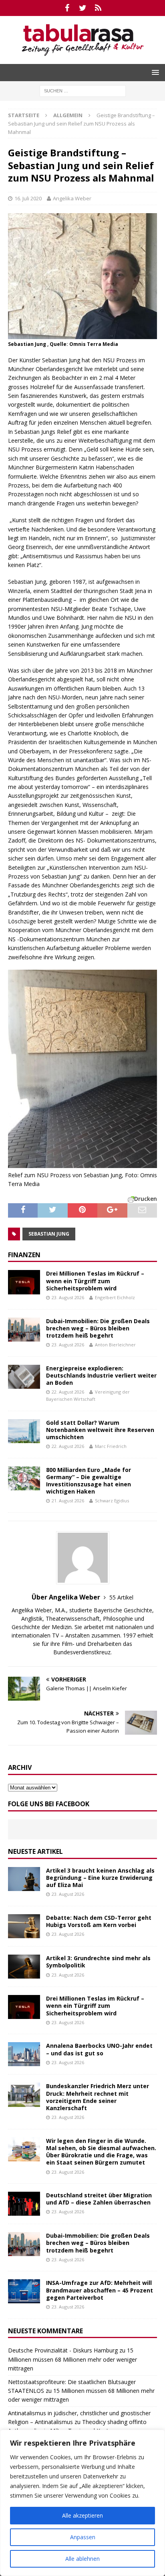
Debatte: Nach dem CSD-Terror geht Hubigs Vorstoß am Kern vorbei (99, 1921)
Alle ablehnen (82, 2559)
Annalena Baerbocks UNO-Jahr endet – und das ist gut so (99, 2049)
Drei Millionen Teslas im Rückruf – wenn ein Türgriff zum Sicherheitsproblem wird (95, 1281)
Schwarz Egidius (112, 1501)
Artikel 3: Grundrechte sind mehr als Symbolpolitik (98, 1962)
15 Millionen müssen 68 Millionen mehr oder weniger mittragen (72, 2359)
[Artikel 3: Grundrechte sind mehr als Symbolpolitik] (24, 1967)
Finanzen (24, 1255)
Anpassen (83, 2537)
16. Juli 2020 (28, 198)
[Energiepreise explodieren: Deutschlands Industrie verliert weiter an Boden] (24, 1377)
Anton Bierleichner (115, 1345)
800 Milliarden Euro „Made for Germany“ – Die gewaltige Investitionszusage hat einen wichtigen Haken (89, 1481)
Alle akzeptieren (82, 2515)
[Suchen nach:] (83, 90)
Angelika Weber (72, 198)
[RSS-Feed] (98, 8)
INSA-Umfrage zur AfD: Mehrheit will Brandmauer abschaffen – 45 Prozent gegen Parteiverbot (100, 2290)
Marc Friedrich (111, 1446)
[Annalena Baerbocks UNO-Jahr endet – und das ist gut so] (24, 2054)
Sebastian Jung (49, 1234)
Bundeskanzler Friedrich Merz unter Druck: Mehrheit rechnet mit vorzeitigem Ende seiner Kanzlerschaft (98, 2097)
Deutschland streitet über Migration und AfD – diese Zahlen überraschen (99, 2199)
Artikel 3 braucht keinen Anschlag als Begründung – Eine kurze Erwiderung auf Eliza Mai (100, 1878)
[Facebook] (67, 8)
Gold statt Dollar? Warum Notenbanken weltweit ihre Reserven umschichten (100, 1430)
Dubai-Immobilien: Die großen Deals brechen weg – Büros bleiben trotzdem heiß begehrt (98, 1328)
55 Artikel (121, 1597)
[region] (82, 2503)
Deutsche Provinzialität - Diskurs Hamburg (63, 2350)
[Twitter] (83, 8)
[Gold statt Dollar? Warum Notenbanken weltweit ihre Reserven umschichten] (24, 1431)
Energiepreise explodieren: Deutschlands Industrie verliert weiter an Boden (101, 1375)
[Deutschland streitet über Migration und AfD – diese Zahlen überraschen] (24, 2204)
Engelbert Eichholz (115, 1297)
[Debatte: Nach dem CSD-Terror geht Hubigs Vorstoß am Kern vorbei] (24, 1926)
